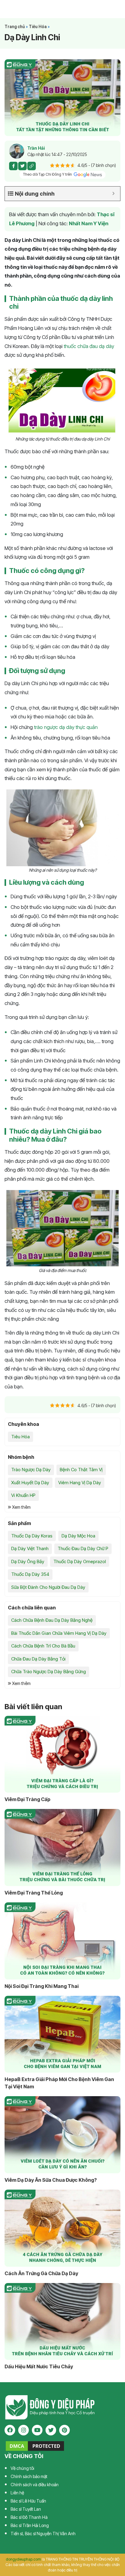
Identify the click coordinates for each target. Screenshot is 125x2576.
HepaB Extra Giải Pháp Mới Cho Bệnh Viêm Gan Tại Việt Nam (59, 2083)
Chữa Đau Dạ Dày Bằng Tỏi (38, 1659)
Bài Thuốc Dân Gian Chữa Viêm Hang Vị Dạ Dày (59, 1633)
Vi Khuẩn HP (23, 1495)
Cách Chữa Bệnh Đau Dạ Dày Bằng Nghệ (52, 1620)
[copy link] (32, 166)
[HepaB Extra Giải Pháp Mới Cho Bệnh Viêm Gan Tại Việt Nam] (62, 2034)
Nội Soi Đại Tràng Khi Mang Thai (42, 1986)
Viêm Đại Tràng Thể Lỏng (34, 1893)
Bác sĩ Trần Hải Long (30, 2525)
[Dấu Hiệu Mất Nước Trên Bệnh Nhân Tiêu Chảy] (62, 2322)
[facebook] (10, 2430)
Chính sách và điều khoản (35, 2485)
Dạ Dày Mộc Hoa (78, 1536)
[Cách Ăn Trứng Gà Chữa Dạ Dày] (62, 2228)
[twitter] (51, 2430)
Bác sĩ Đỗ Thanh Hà (29, 2517)
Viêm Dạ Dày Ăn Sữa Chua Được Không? (51, 2180)
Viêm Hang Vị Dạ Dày (80, 1483)
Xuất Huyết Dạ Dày (30, 1483)
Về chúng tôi (22, 2468)
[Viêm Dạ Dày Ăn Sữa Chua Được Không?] (62, 2135)
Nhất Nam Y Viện (89, 223)
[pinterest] (64, 2430)
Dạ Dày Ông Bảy (28, 1561)
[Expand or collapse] (113, 194)
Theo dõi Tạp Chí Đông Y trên (48, 174)
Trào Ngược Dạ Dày (31, 1470)
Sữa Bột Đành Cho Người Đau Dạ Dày (48, 1587)
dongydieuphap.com (23, 2559)
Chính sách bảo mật (29, 2476)
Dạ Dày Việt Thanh (30, 1548)
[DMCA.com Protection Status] (35, 2445)
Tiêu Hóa (38, 27)
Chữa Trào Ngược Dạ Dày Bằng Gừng (49, 1672)
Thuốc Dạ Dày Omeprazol (80, 1561)
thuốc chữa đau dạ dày (89, 346)
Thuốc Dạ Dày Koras (32, 1536)
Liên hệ (17, 2493)
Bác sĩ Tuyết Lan (26, 2509)
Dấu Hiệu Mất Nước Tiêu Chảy (39, 2366)
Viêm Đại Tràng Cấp (27, 1799)
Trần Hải (36, 148)
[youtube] (37, 2430)
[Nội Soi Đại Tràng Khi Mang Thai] (62, 1941)
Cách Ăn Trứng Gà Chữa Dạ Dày (41, 2273)
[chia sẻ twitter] (22, 166)
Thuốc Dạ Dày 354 (30, 1574)
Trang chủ (15, 27)
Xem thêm (21, 1507)
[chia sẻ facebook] (13, 166)
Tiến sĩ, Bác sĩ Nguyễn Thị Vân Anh (43, 2534)
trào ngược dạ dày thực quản (66, 727)
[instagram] (24, 2430)
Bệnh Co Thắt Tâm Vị (81, 1470)
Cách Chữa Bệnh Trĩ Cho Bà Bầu (43, 1646)
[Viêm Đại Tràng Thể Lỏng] (62, 1847)
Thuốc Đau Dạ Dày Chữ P (83, 1548)
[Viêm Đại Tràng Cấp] (62, 1754)
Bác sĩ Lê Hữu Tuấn (28, 2501)
